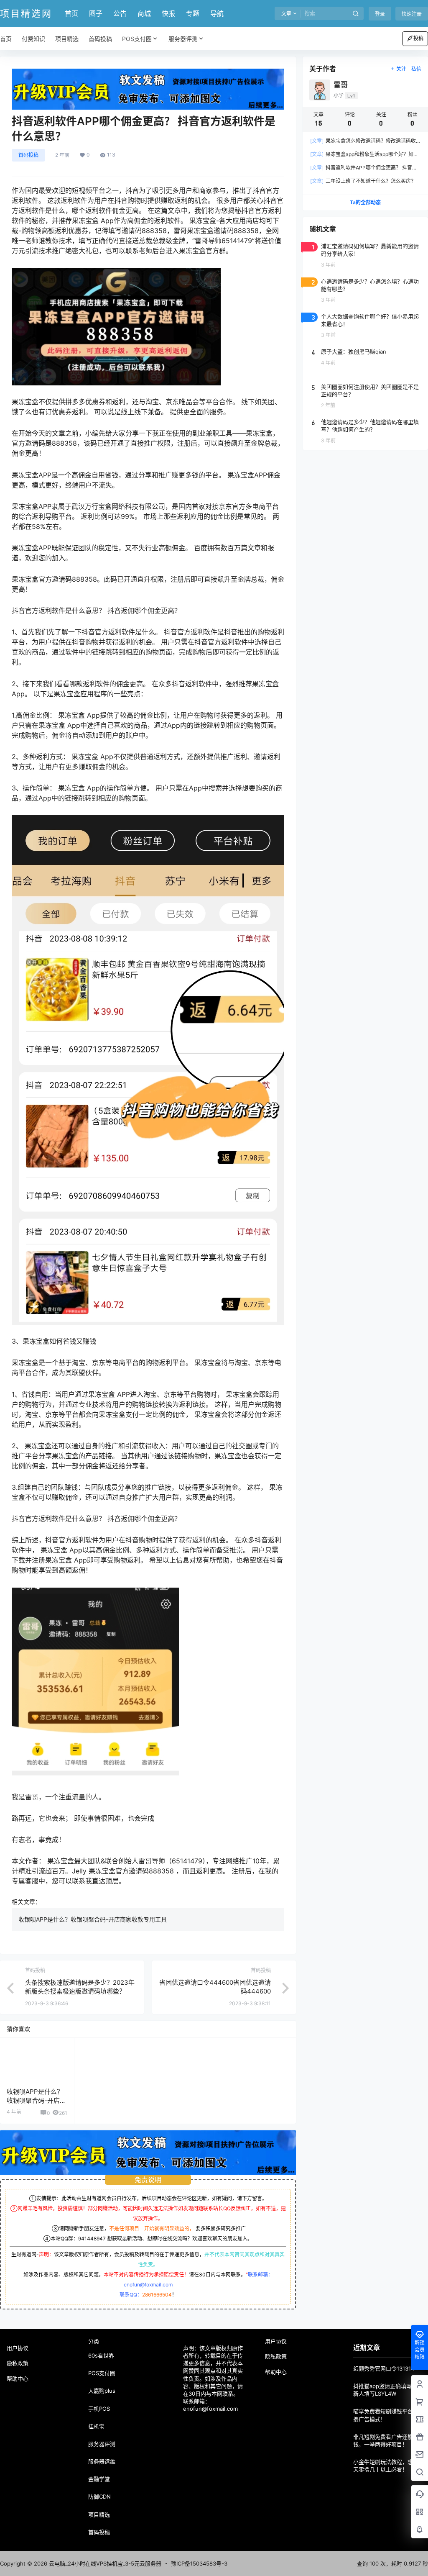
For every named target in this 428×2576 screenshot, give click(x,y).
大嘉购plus (102, 2391)
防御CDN (99, 2496)
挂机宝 (96, 2426)
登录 (380, 14)
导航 (217, 13)
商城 (144, 13)
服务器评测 (183, 39)
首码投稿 (28, 155)
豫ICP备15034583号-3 (199, 2563)
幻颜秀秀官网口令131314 (384, 2368)
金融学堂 (99, 2479)
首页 (71, 13)
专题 (193, 13)
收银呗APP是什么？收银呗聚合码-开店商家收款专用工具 (93, 1919)
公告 (120, 13)
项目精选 (99, 2514)
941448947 (92, 2239)
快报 (168, 13)
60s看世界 (101, 2355)
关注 (401, 69)
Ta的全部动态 (365, 202)
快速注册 (412, 14)
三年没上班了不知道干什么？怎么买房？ (363, 181)
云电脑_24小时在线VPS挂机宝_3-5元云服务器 (104, 2563)
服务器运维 (102, 2461)
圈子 (96, 13)
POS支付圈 (137, 39)
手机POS (99, 2409)
